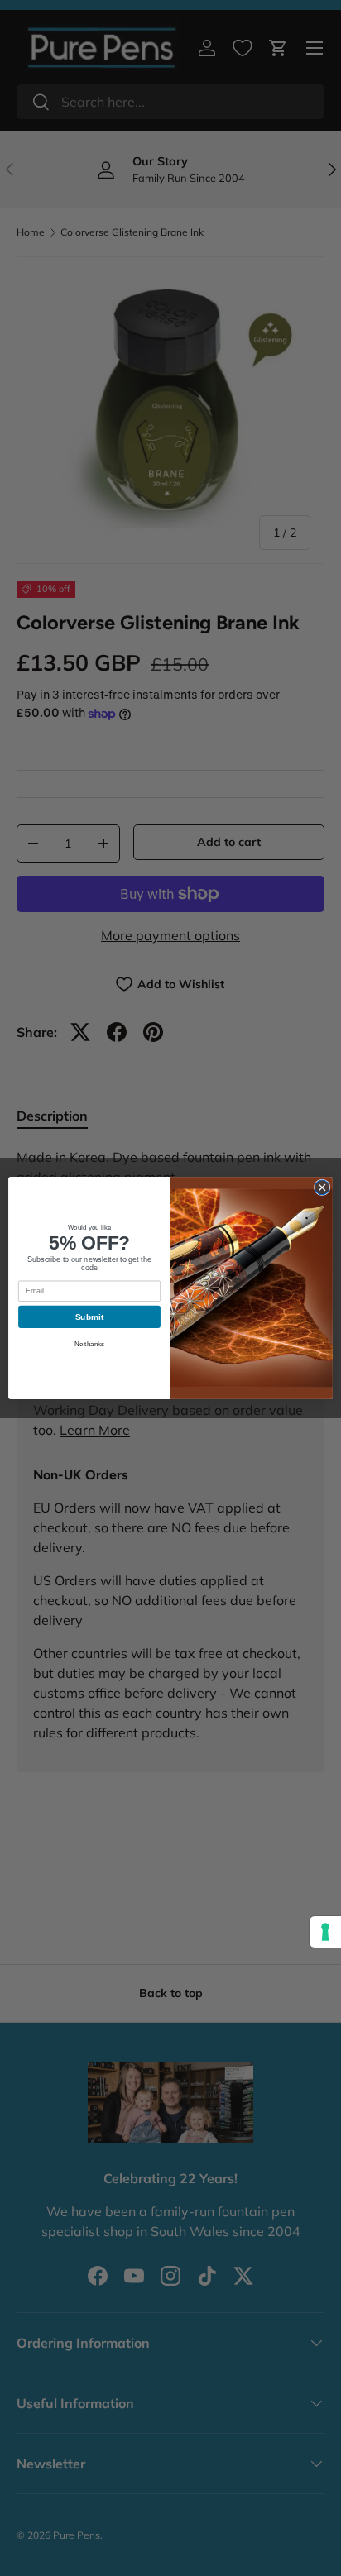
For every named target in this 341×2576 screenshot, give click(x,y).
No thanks (89, 1344)
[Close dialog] (322, 1188)
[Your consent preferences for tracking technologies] (325, 1932)
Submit (89, 1317)
